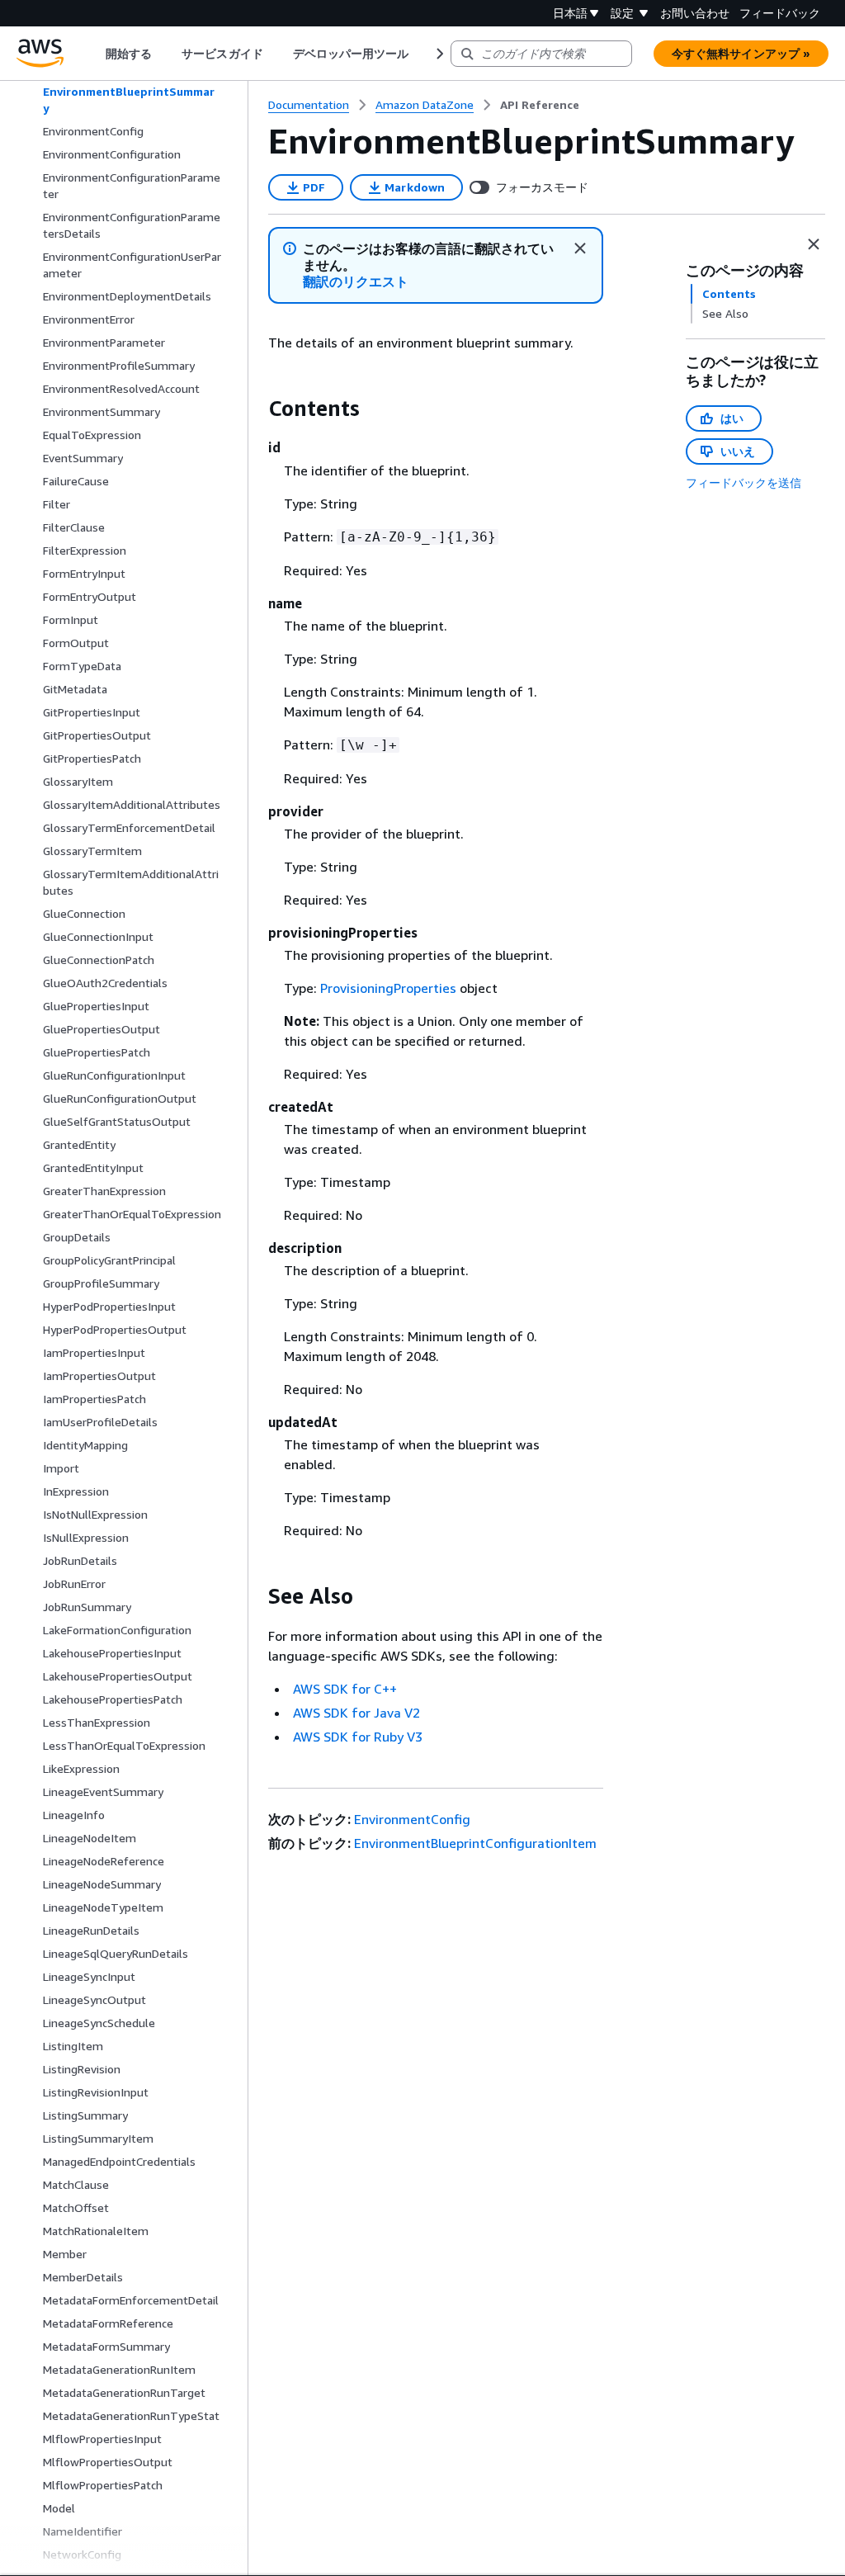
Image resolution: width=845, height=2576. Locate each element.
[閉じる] (580, 248)
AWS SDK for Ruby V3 (358, 1737)
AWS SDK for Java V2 (356, 1713)
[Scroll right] (439, 54)
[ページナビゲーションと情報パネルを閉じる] (814, 244)
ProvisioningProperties (388, 988)
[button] (356, 282)
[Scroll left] (94, 54)
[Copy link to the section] (255, 409)
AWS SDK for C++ (345, 1689)
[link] (540, 105)
